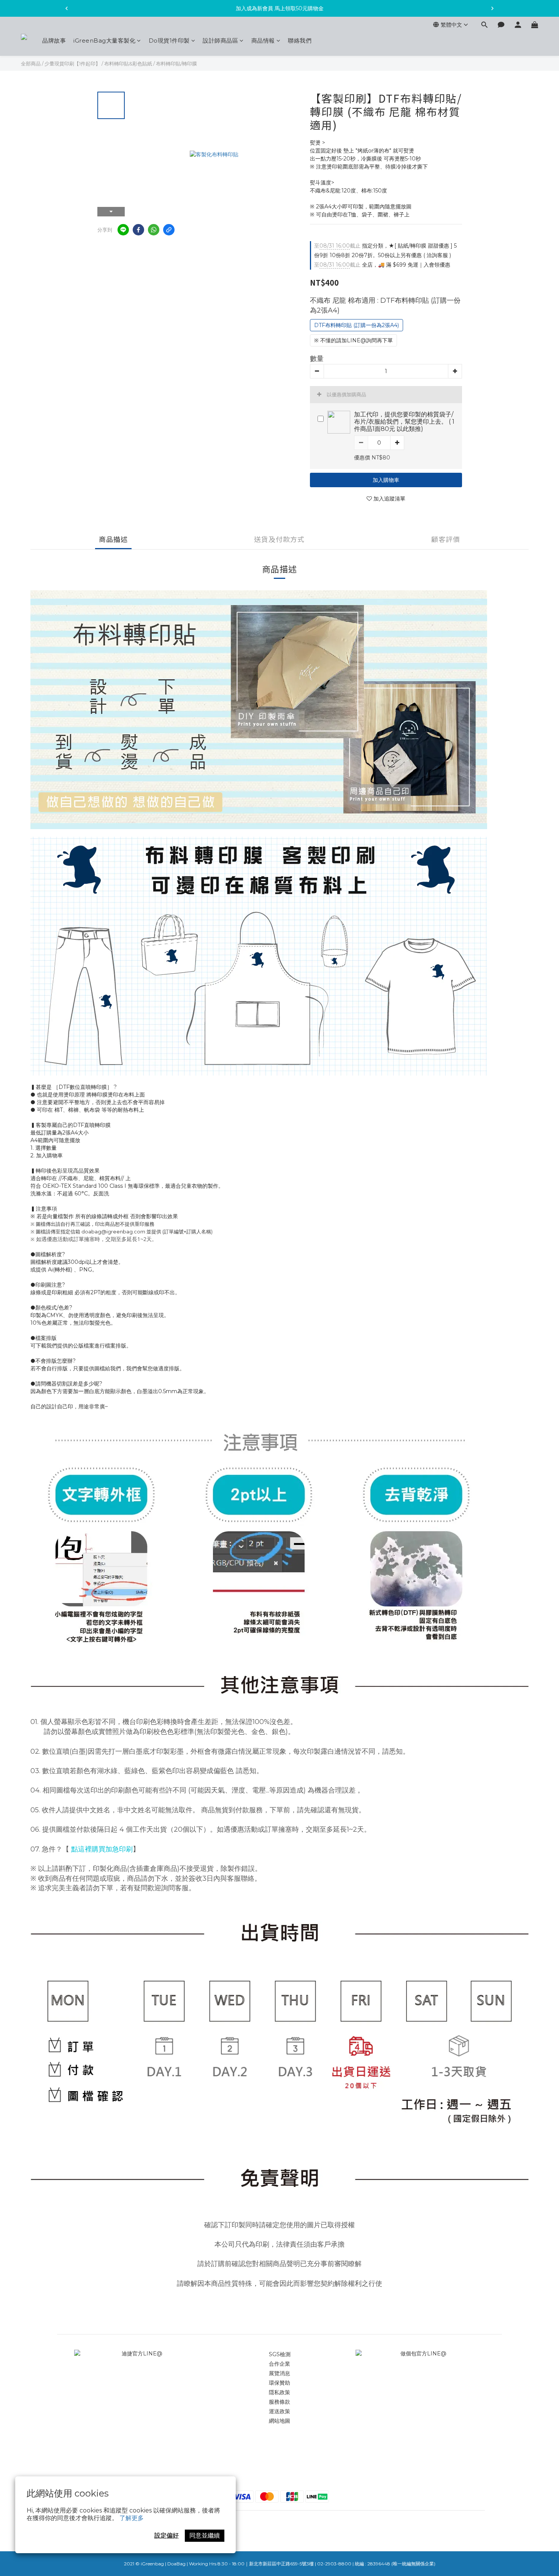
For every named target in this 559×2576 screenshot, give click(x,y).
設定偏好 (167, 2535)
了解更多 (132, 2518)
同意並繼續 (205, 2535)
